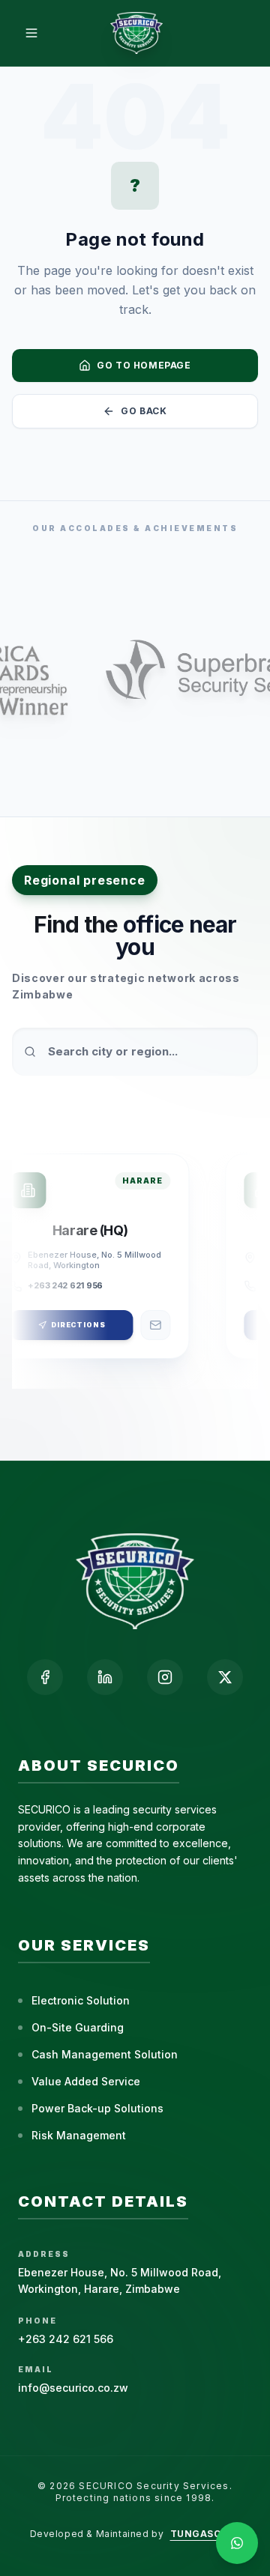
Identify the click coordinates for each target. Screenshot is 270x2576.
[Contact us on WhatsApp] (237, 2543)
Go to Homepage (144, 365)
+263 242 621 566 (66, 2339)
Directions (77, 1325)
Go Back (144, 411)
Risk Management (79, 2135)
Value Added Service (86, 2081)
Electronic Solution (81, 2000)
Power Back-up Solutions (97, 2108)
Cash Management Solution (105, 2054)
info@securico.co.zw (73, 2388)
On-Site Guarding (78, 2027)
